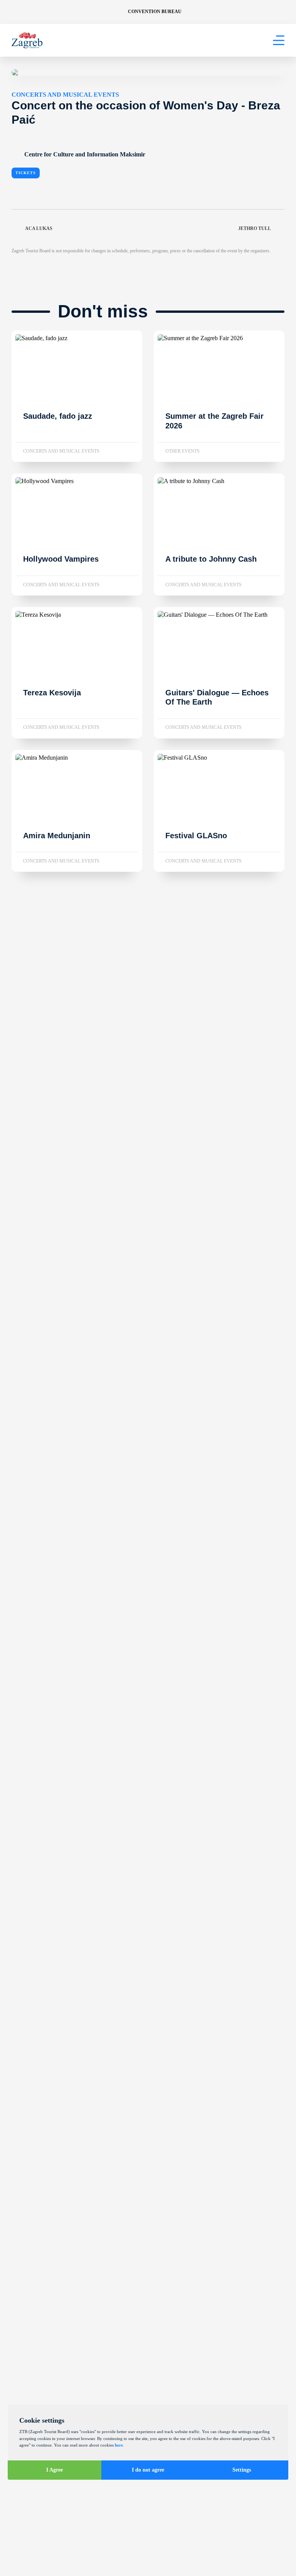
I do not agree (148, 2470)
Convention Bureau (155, 12)
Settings (242, 2470)
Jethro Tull (255, 228)
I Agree (55, 2470)
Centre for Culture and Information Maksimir (85, 154)
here (119, 2445)
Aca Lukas (39, 228)
